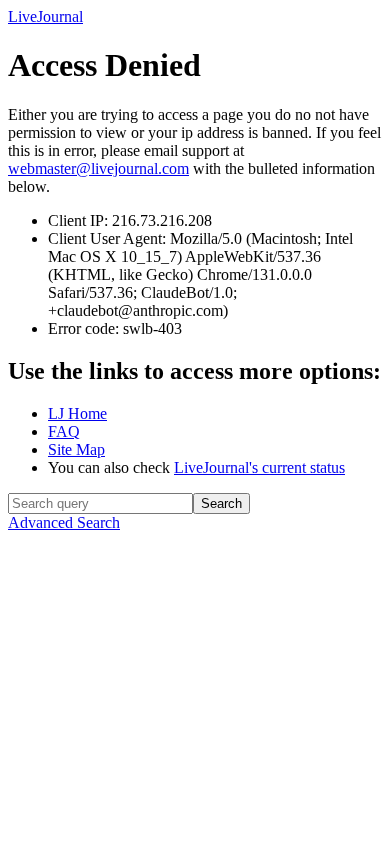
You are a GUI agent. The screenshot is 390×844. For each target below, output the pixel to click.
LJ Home (77, 413)
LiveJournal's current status (259, 467)
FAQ (64, 431)
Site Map (76, 449)
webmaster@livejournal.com (98, 168)
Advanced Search (64, 522)
